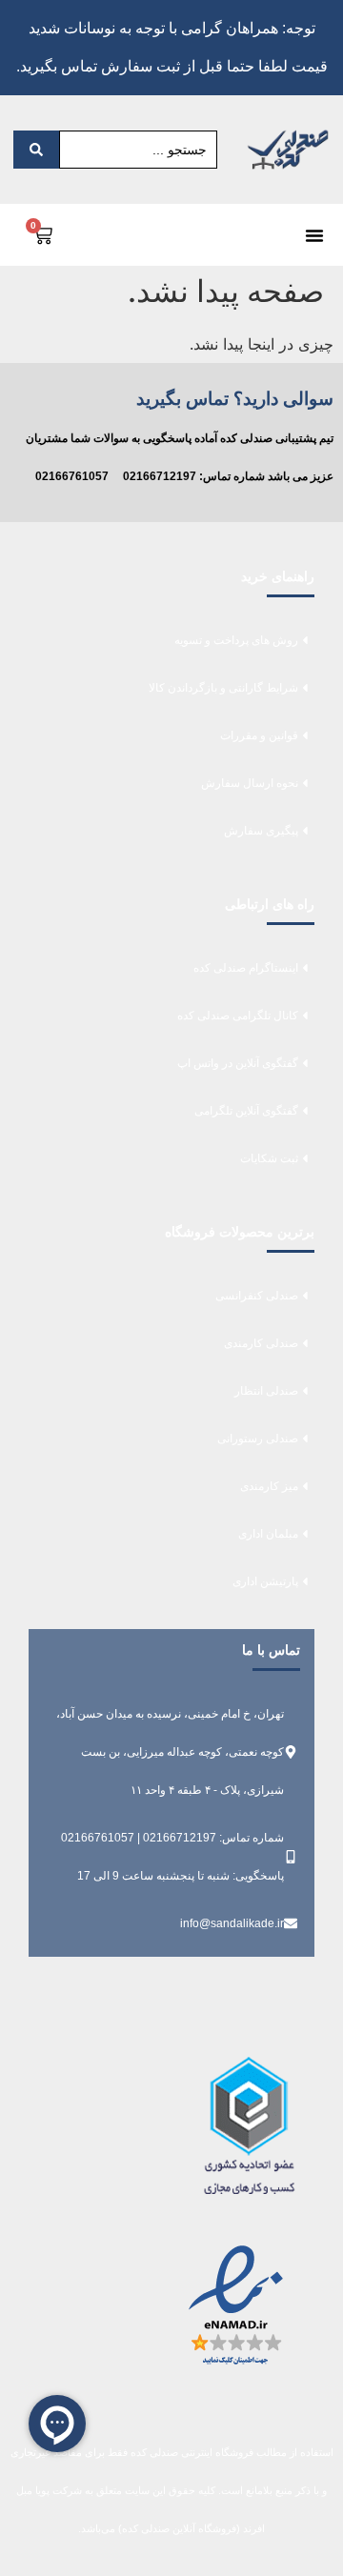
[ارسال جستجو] (36, 150)
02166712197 (160, 476)
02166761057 (72, 476)
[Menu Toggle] (314, 235)
